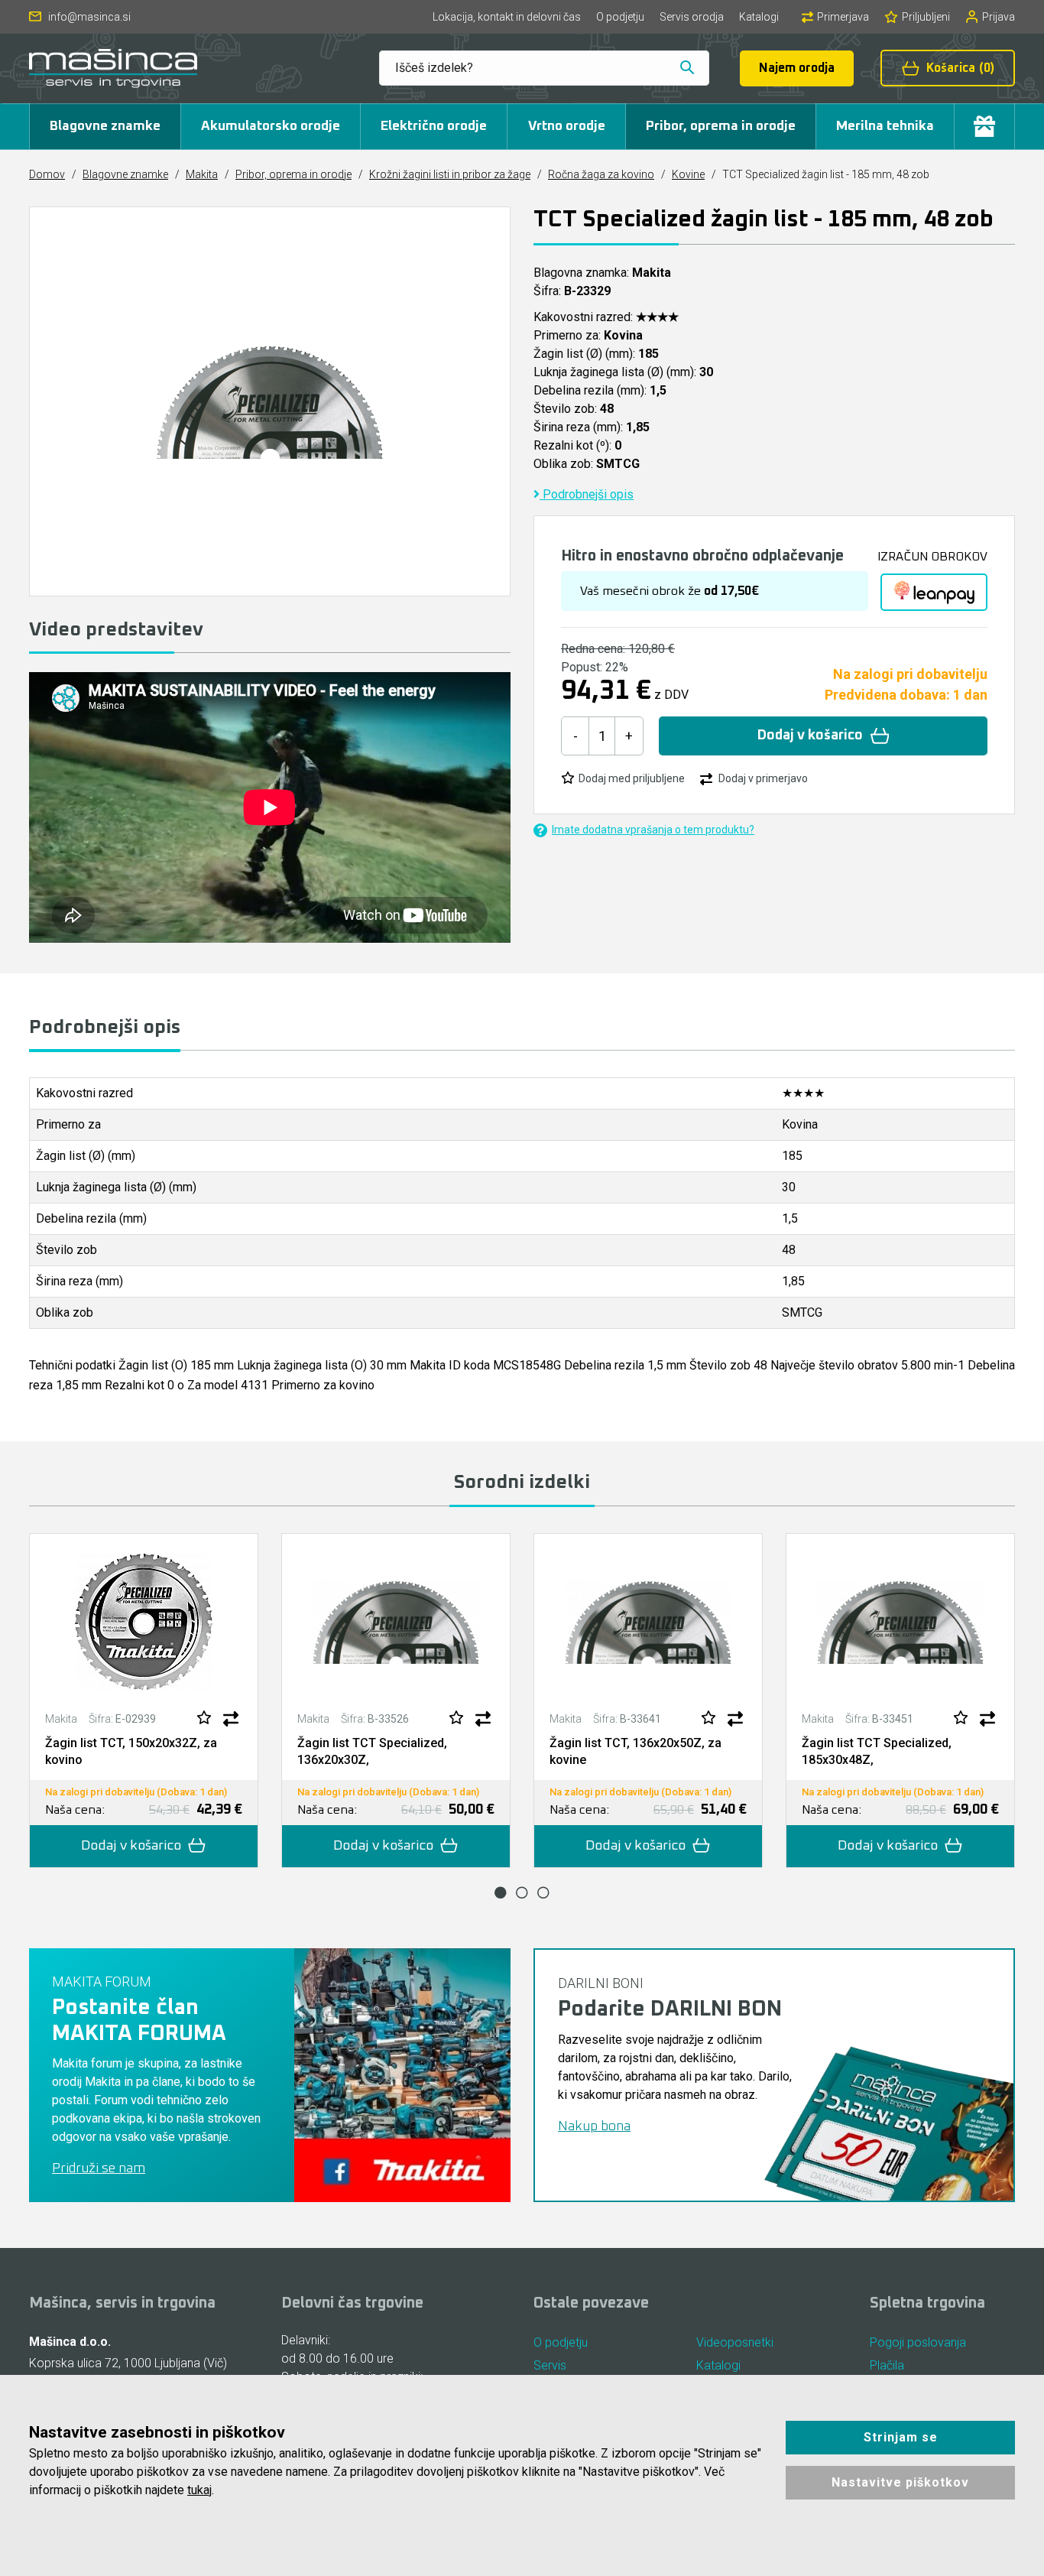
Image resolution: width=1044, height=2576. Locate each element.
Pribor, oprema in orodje (721, 126)
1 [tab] (501, 1892)
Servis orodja (692, 17)
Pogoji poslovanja (918, 2342)
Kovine (688, 174)
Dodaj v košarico (810, 736)
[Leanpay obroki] (934, 592)
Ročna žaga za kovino (601, 174)
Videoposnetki (735, 2342)
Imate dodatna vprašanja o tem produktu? (653, 830)
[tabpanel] (144, 1701)
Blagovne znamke (105, 126)
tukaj (199, 2490)
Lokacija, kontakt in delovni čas (507, 17)
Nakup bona (594, 2126)
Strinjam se (901, 2437)
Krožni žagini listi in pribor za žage (450, 174)
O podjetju (620, 17)
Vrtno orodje (567, 126)
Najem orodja (797, 68)
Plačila (887, 2365)
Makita (202, 174)
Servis (550, 2365)
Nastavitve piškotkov (900, 2482)
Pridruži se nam (99, 2168)
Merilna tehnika (885, 126)
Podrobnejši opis (587, 494)
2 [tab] (522, 1892)
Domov (47, 174)
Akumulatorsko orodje (271, 126)
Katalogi (759, 17)
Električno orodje (434, 126)
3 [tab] (543, 1892)
